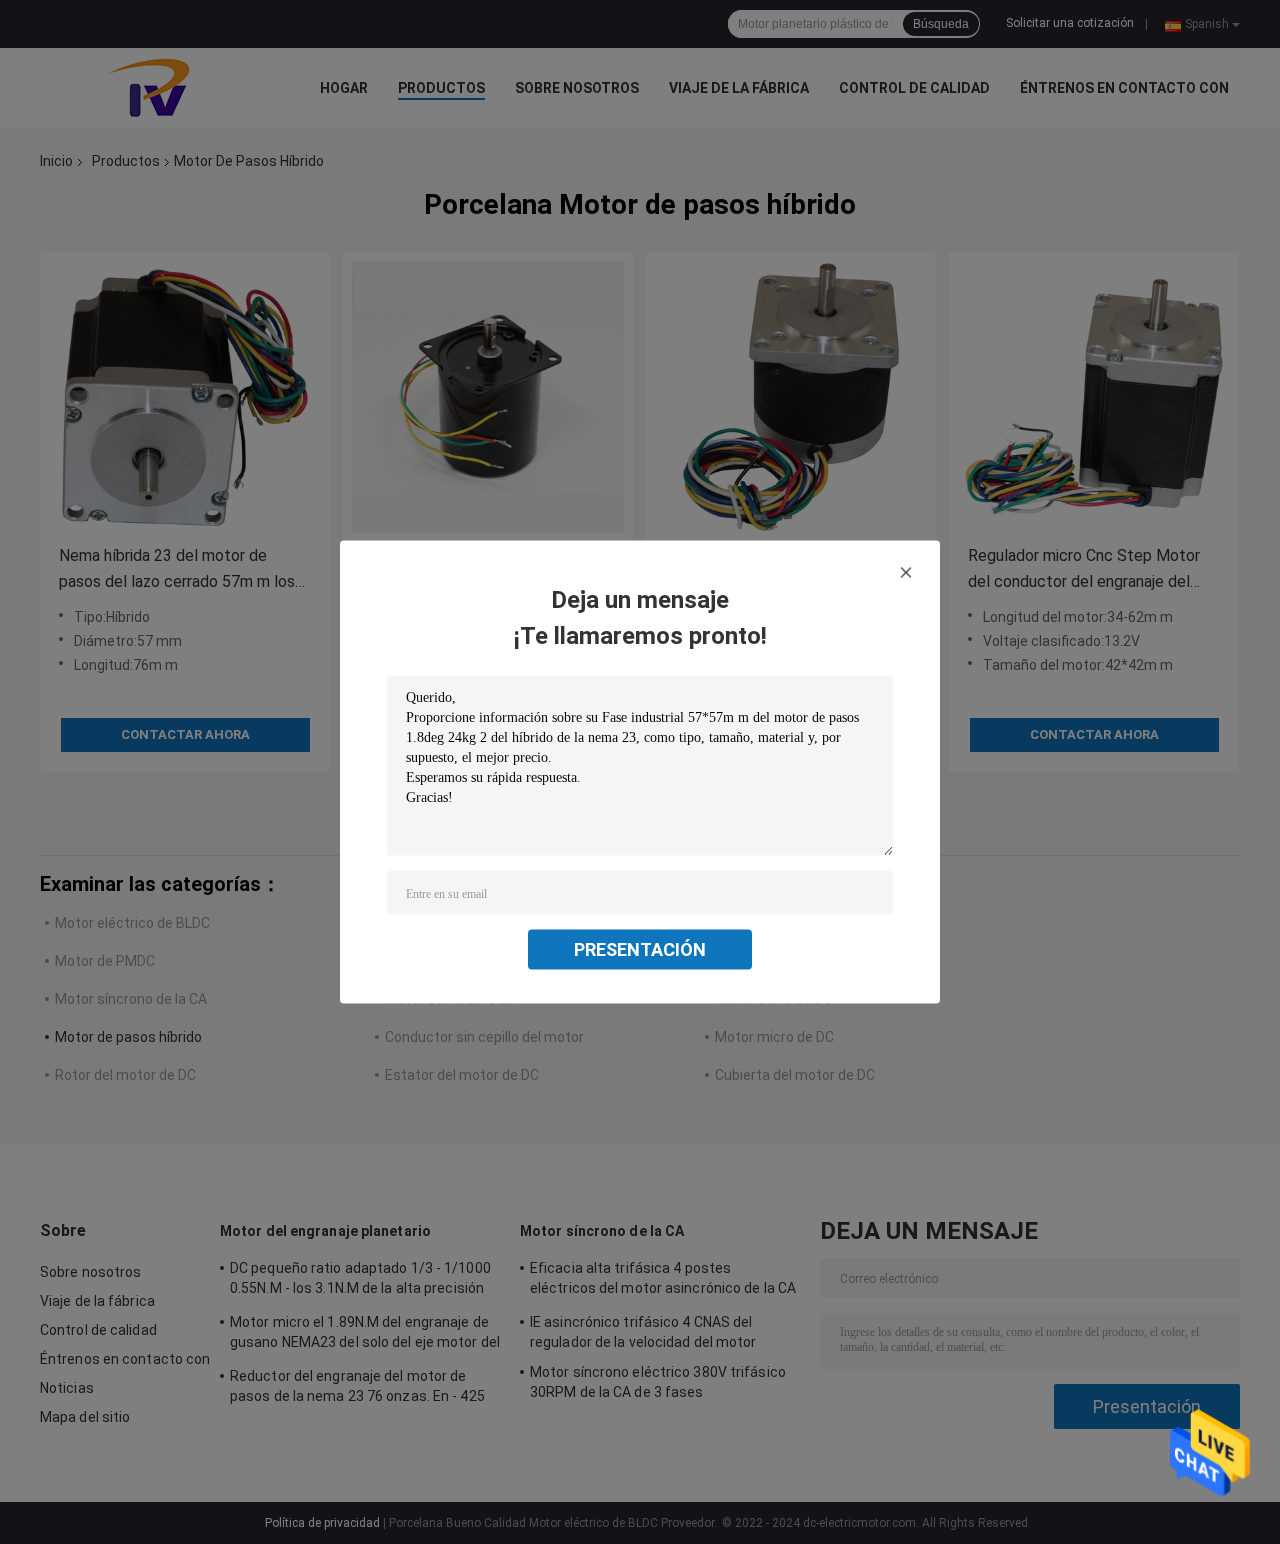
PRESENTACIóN (640, 949)
